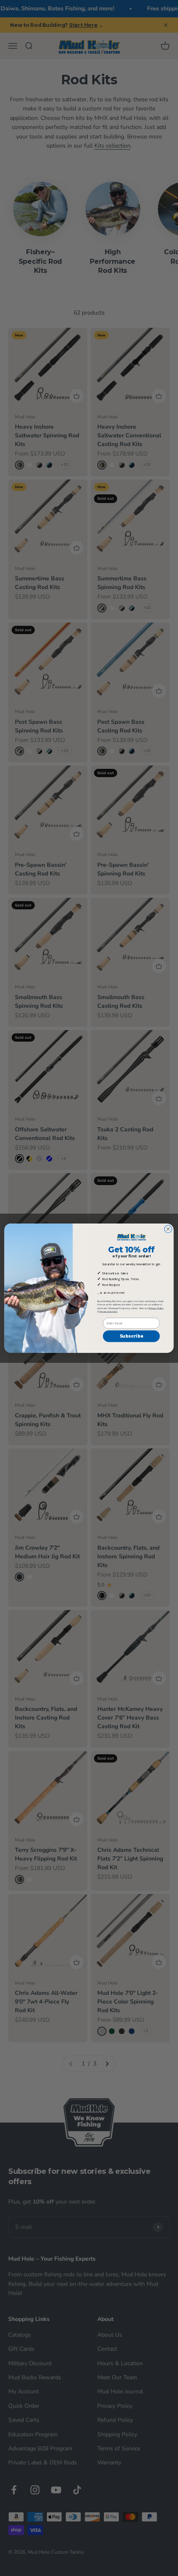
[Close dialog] (168, 1229)
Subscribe (131, 1336)
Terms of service (108, 1311)
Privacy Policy (156, 1308)
